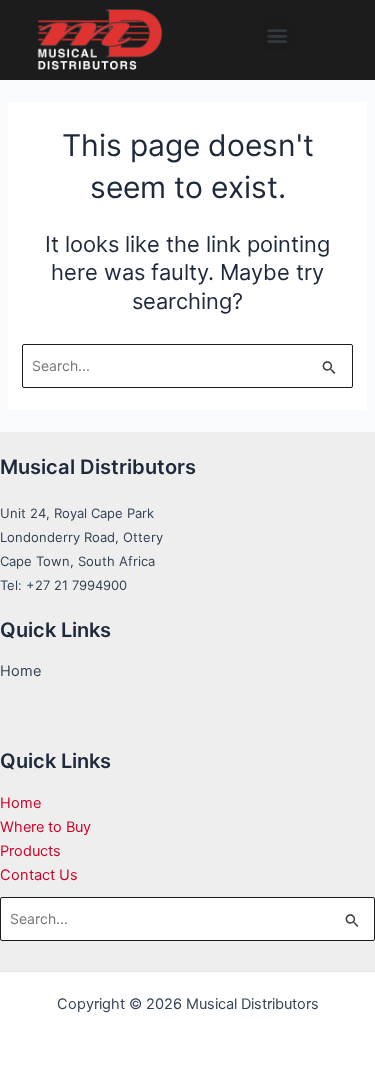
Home (20, 803)
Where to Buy (45, 827)
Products (30, 851)
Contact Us (39, 875)
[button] (277, 35)
